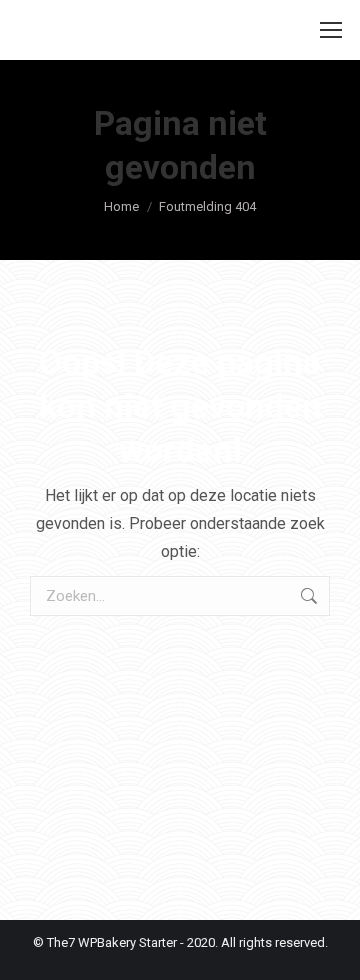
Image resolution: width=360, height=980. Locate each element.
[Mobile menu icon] (331, 30)
